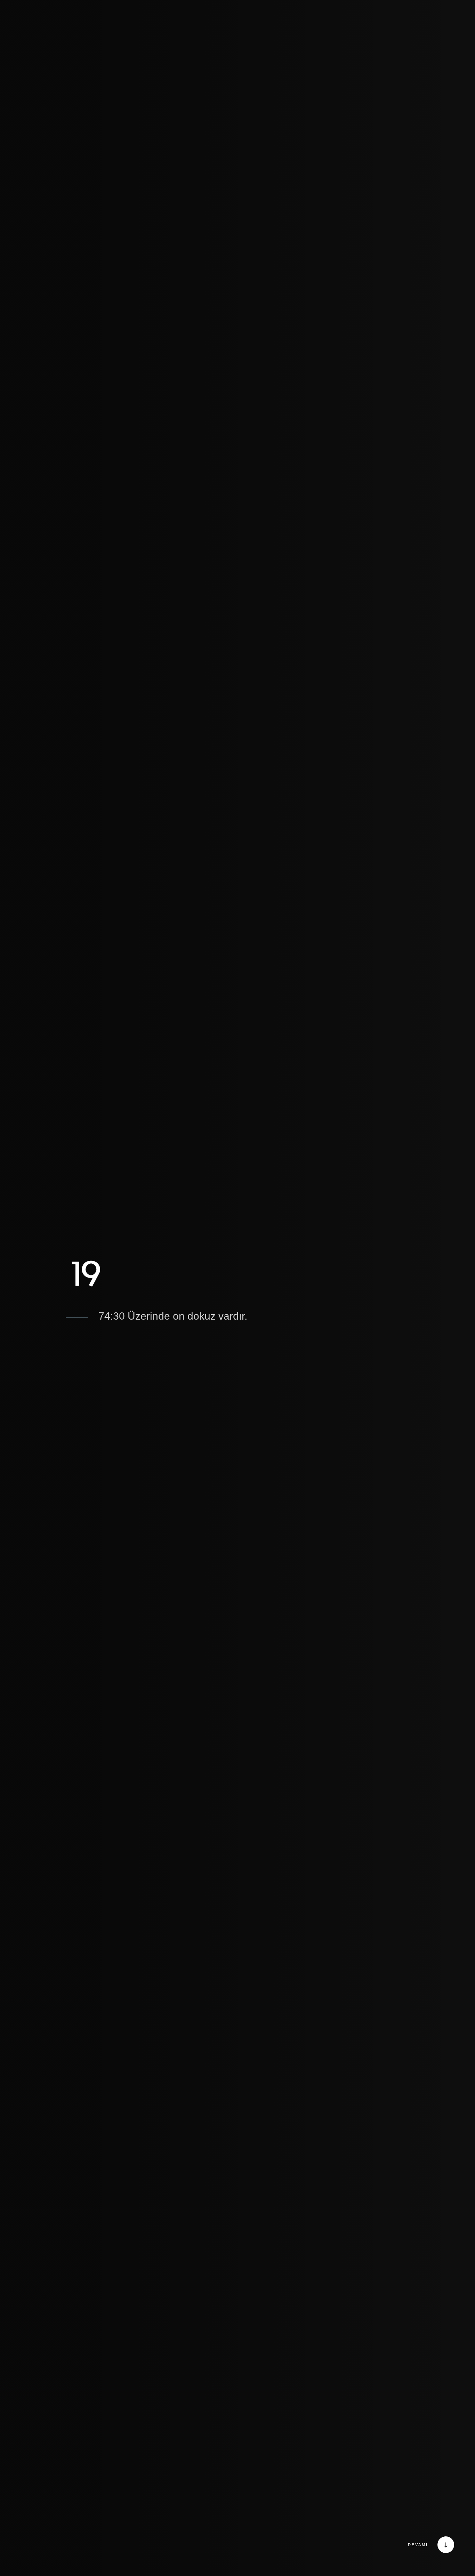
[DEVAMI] (444, 2545)
